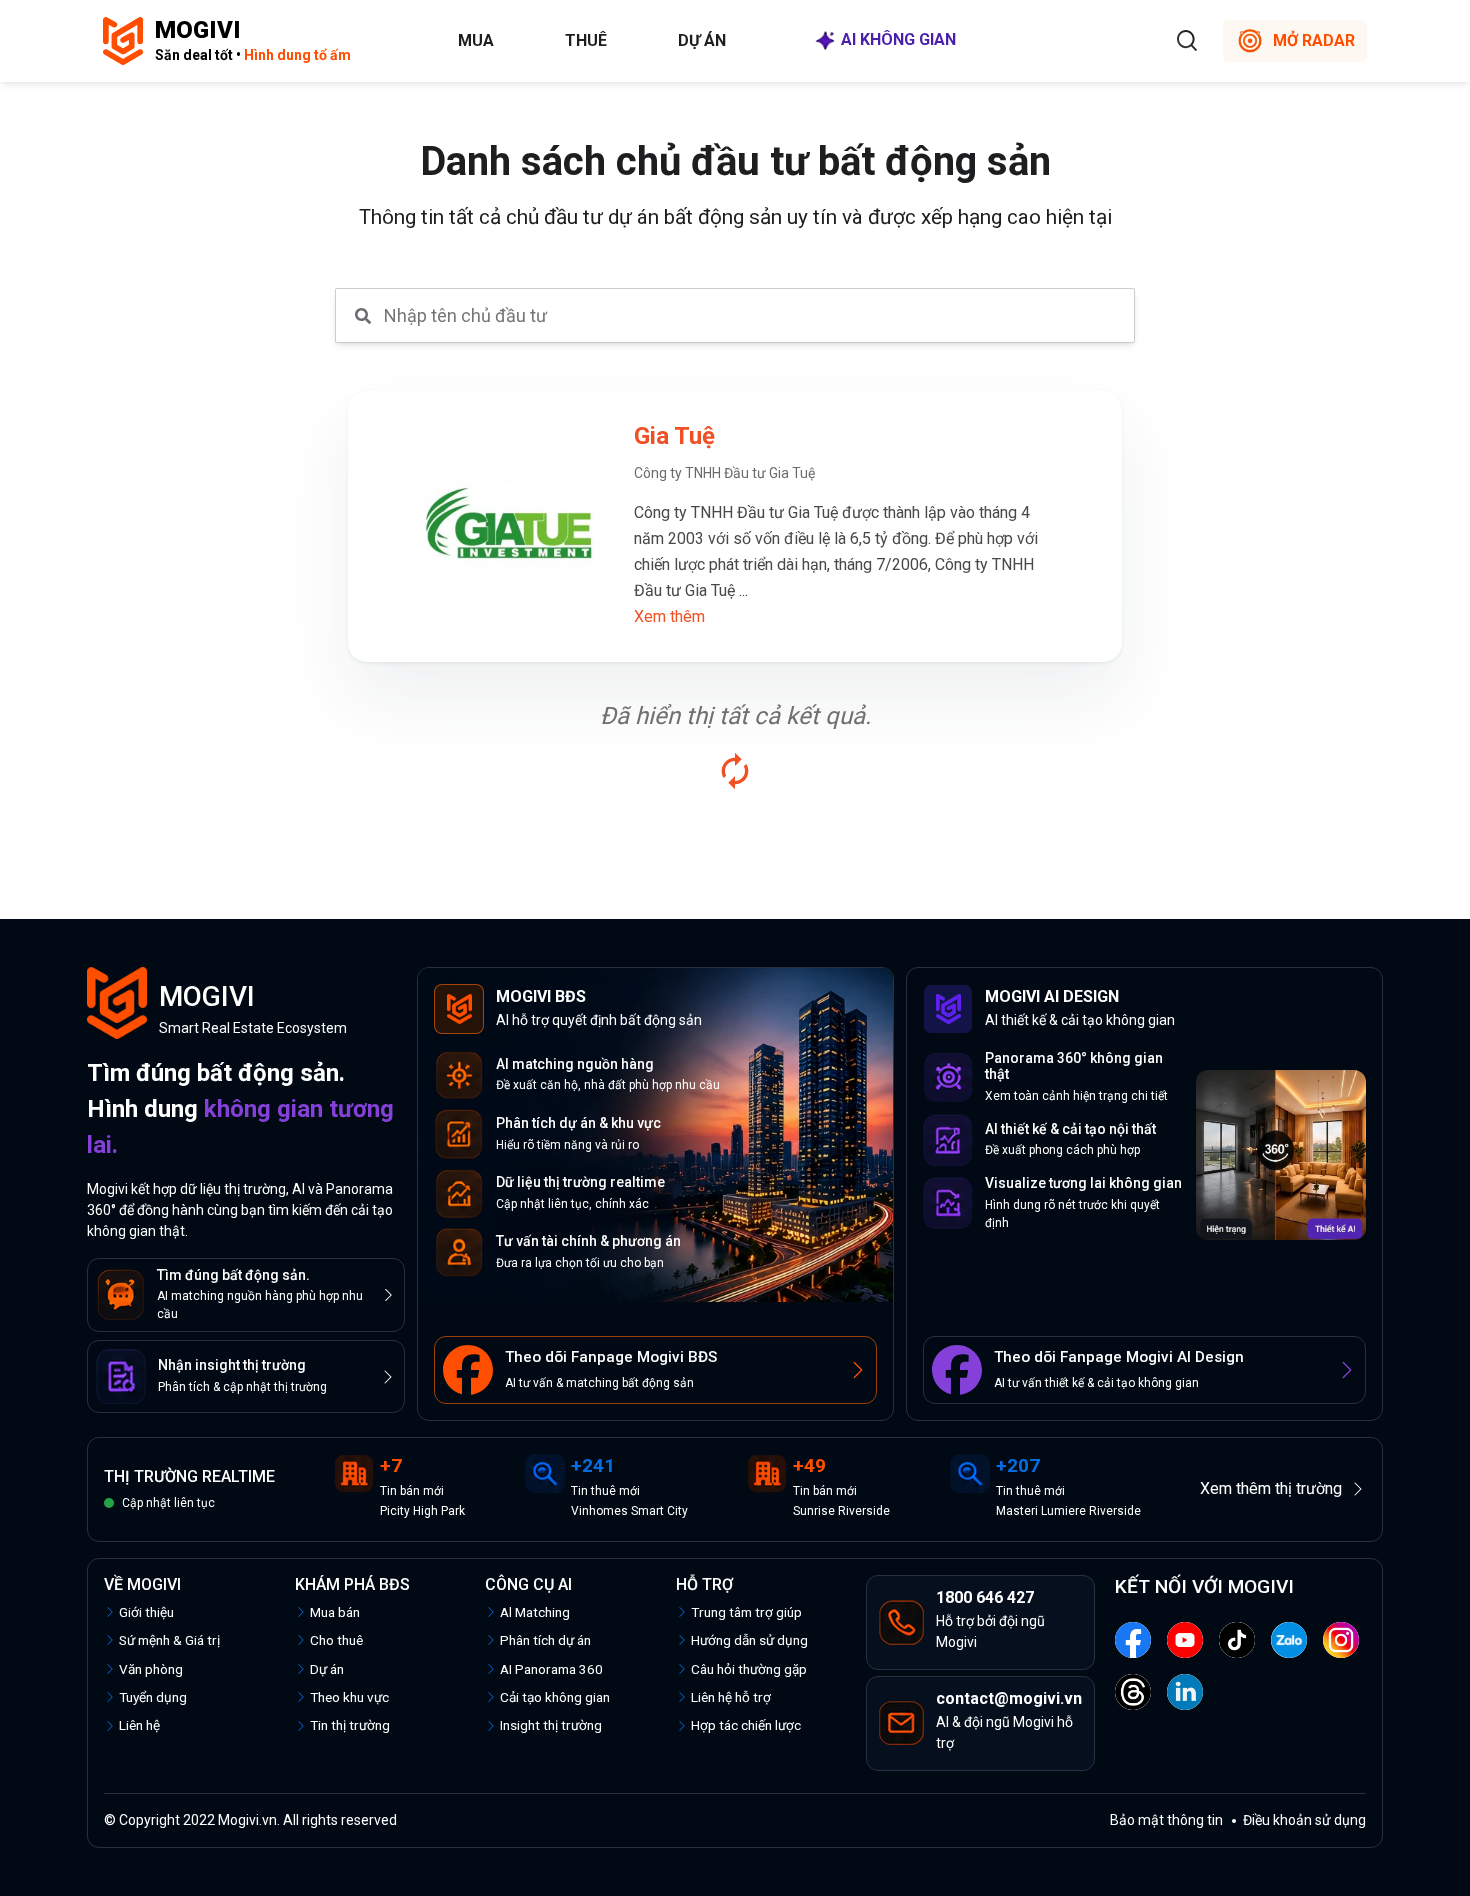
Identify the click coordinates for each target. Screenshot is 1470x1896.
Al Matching (535, 1612)
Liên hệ (139, 1725)
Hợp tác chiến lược (746, 1725)
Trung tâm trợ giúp (746, 1612)
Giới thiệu (146, 1612)
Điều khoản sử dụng (1304, 1820)
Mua (476, 40)
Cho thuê (336, 1640)
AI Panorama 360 (551, 1669)
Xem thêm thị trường (1271, 1488)
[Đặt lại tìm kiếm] (735, 771)
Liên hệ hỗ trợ (731, 1697)
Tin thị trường (350, 1725)
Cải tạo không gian (555, 1697)
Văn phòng (151, 1669)
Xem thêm (669, 616)
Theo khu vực (349, 1697)
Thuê (586, 40)
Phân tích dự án (545, 1640)
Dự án (702, 40)
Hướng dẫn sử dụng (749, 1640)
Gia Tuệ (674, 436)
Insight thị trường (551, 1725)
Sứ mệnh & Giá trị (169, 1640)
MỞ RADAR (1314, 40)
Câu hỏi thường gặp (749, 1669)
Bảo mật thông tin (1166, 1820)
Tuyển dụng (153, 1697)
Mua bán (335, 1612)
